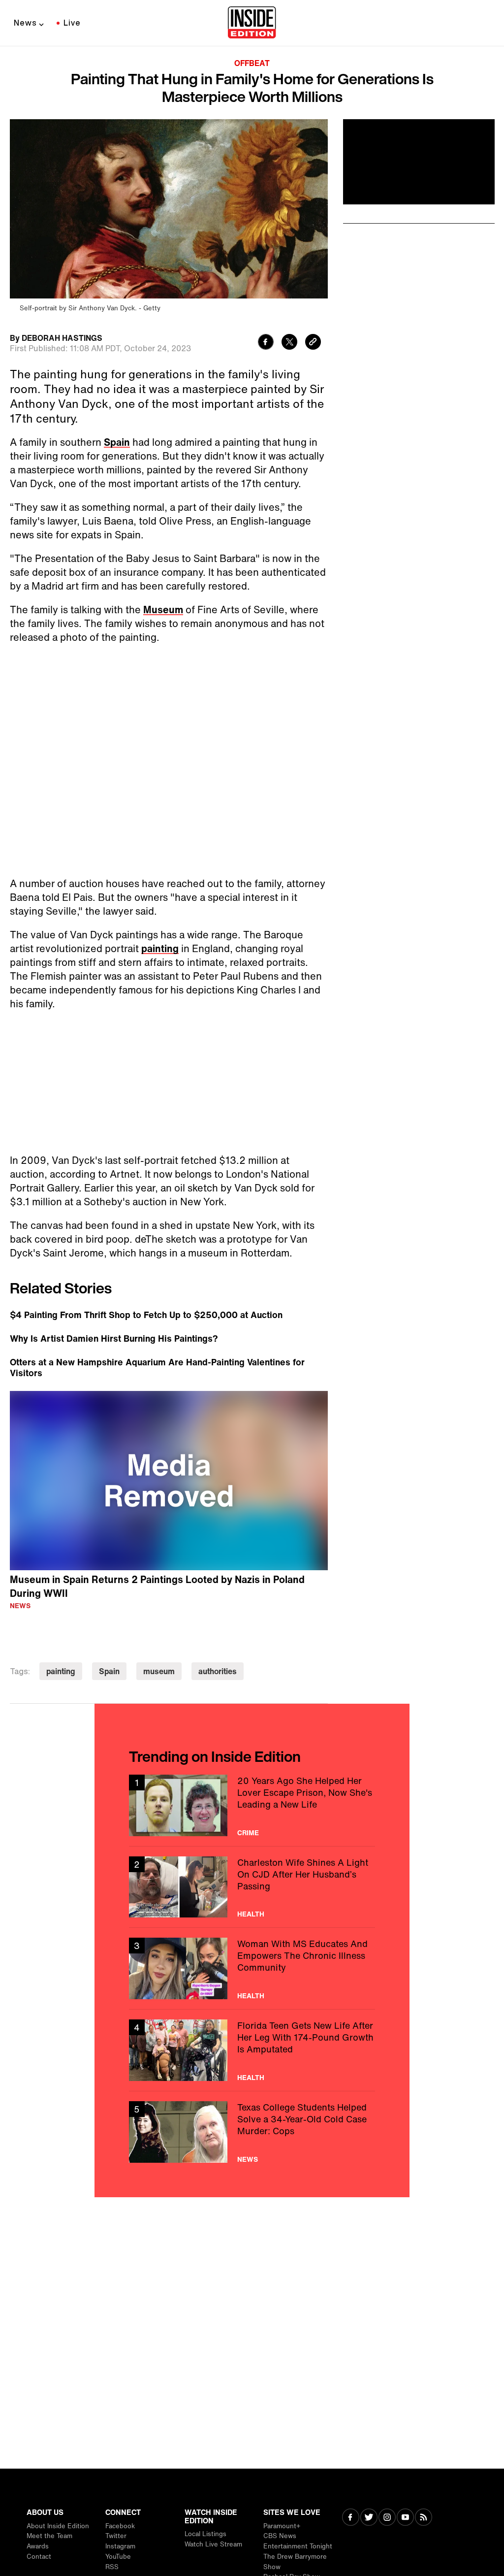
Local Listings (205, 2534)
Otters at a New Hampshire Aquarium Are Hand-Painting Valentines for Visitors (157, 1367)
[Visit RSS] (424, 2518)
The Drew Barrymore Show (295, 2562)
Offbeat (252, 63)
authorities (218, 1671)
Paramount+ (282, 2526)
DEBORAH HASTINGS (62, 338)
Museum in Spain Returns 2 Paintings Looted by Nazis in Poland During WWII (157, 1586)
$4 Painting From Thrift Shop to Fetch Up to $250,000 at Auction (146, 1315)
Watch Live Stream (213, 2544)
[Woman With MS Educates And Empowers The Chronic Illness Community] (252, 1968)
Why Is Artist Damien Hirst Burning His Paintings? (114, 1338)
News (25, 23)
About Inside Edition (58, 2526)
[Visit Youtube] (405, 2518)
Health (251, 1914)
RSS (112, 2567)
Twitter (116, 2536)
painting (160, 948)
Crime (248, 1833)
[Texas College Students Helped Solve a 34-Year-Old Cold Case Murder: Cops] (252, 2132)
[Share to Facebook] (266, 343)
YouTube (118, 2557)
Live (72, 23)
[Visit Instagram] (387, 2518)
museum (159, 1671)
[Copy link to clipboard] (313, 343)
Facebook (120, 2526)
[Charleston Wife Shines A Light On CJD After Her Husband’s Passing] (252, 1887)
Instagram (120, 2546)
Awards (38, 2546)
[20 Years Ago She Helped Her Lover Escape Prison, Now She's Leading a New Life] (252, 1805)
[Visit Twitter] (369, 2518)
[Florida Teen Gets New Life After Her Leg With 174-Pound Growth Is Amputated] (252, 2050)
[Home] (252, 23)
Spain (117, 442)
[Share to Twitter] (289, 343)
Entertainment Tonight (298, 2546)
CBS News (280, 2536)
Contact (39, 2557)
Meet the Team (49, 2536)
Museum (163, 610)
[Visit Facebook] (351, 2518)
